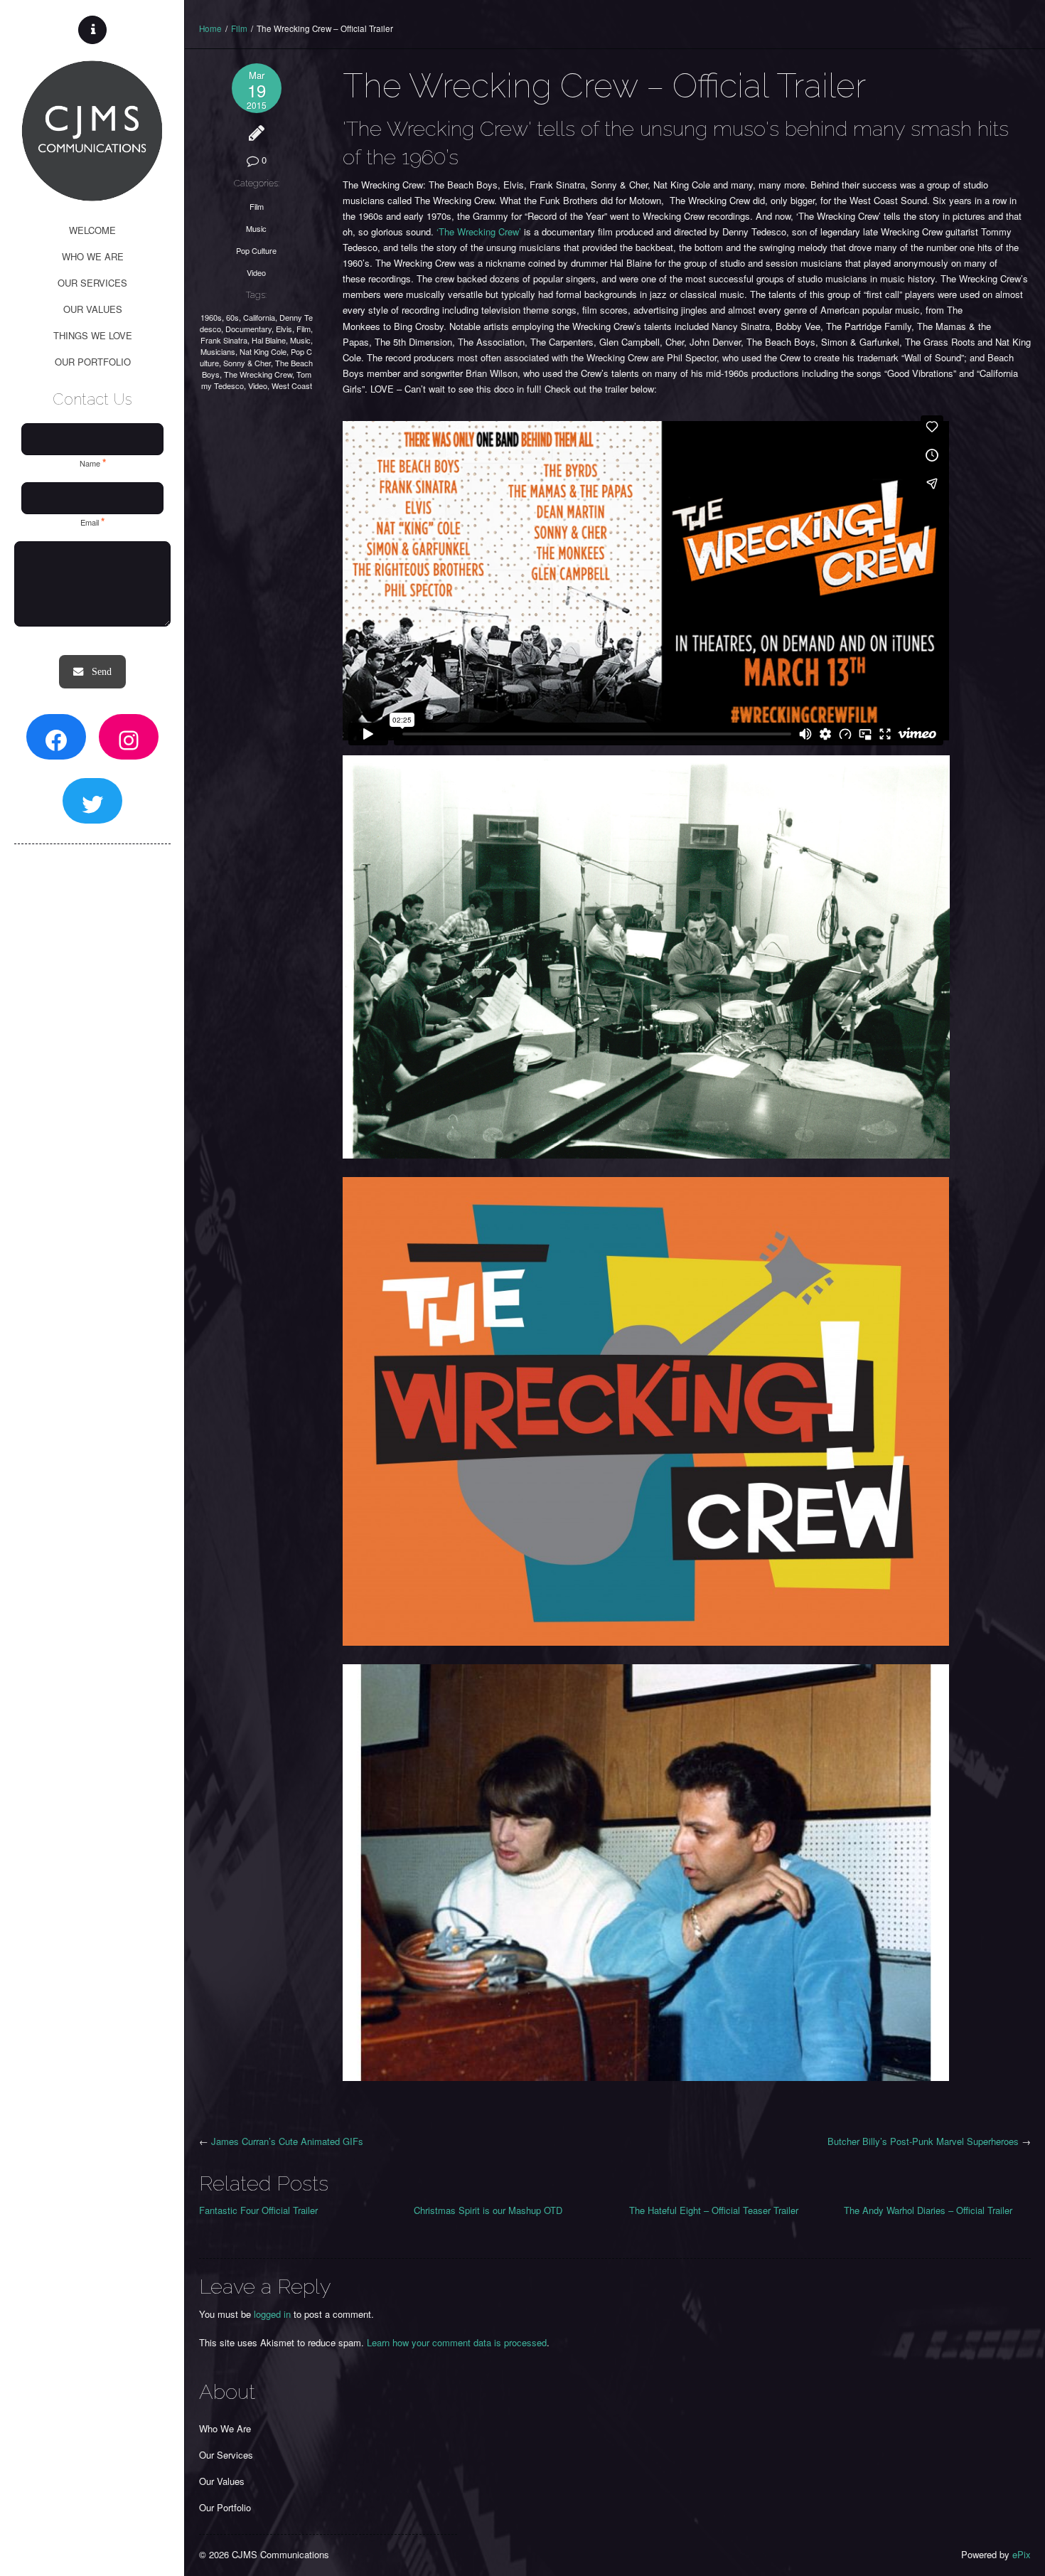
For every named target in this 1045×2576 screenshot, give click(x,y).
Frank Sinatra (224, 340)
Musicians (218, 351)
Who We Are (225, 2428)
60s (232, 317)
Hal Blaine (269, 340)
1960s (211, 317)
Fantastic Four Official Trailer (258, 2210)
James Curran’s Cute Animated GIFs (287, 2141)
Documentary (248, 329)
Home (210, 28)
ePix (1022, 2554)
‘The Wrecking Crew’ (479, 231)
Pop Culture (256, 250)
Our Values (222, 2481)
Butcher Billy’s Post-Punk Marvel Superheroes (923, 2141)
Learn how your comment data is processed (457, 2342)
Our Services (226, 2455)
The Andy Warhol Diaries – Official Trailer (929, 2210)
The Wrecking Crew (258, 374)
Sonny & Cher (247, 363)
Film (239, 28)
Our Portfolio (225, 2507)
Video (256, 272)
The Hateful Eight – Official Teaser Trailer (714, 2210)
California (259, 317)
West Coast (292, 385)
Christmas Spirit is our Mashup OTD (488, 2210)
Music (256, 228)
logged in (272, 2314)
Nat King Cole (263, 351)
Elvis (284, 329)
